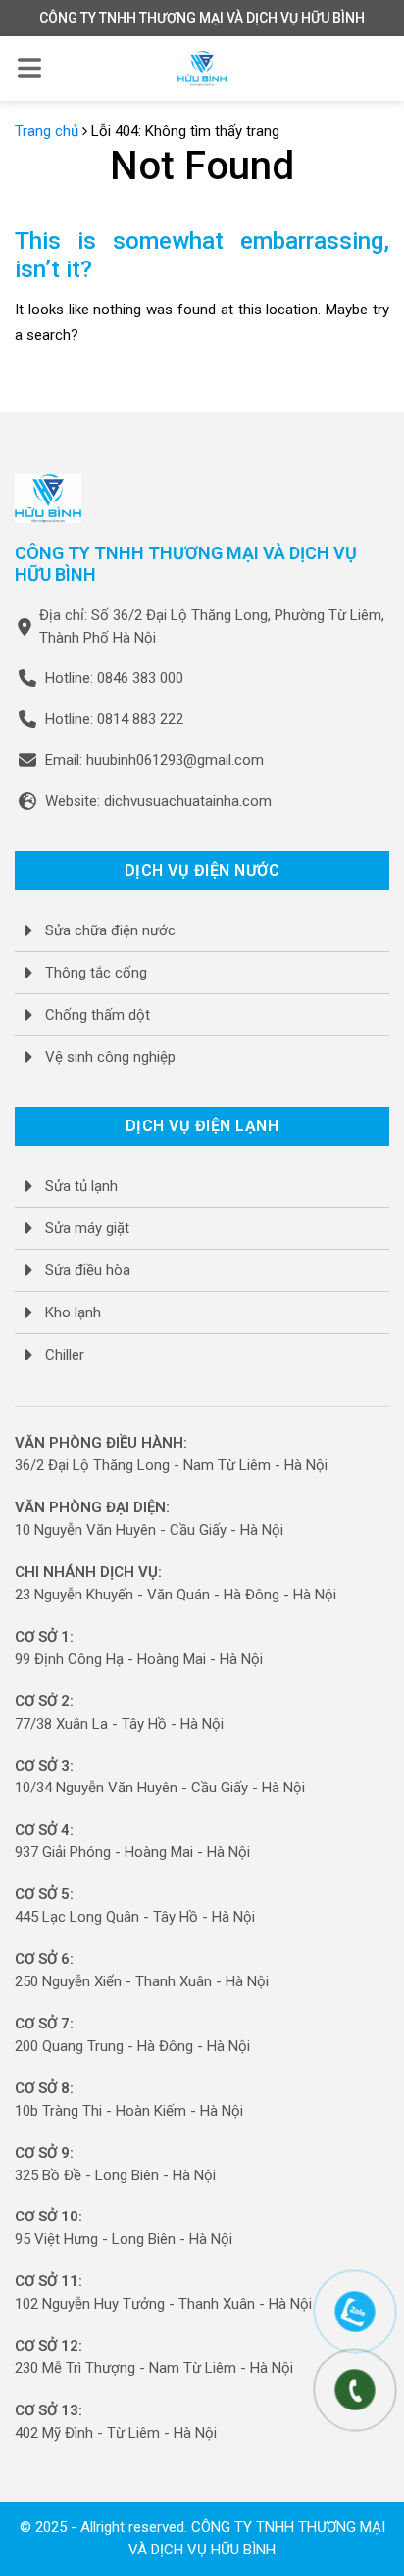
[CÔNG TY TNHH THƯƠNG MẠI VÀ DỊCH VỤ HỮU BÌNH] (202, 69)
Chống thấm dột (98, 1015)
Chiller (65, 1355)
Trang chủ (47, 131)
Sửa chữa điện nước (110, 930)
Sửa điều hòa (88, 1270)
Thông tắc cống (96, 973)
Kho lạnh (73, 1312)
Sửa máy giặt (87, 1228)
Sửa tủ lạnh (81, 1186)
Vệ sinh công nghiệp (110, 1057)
